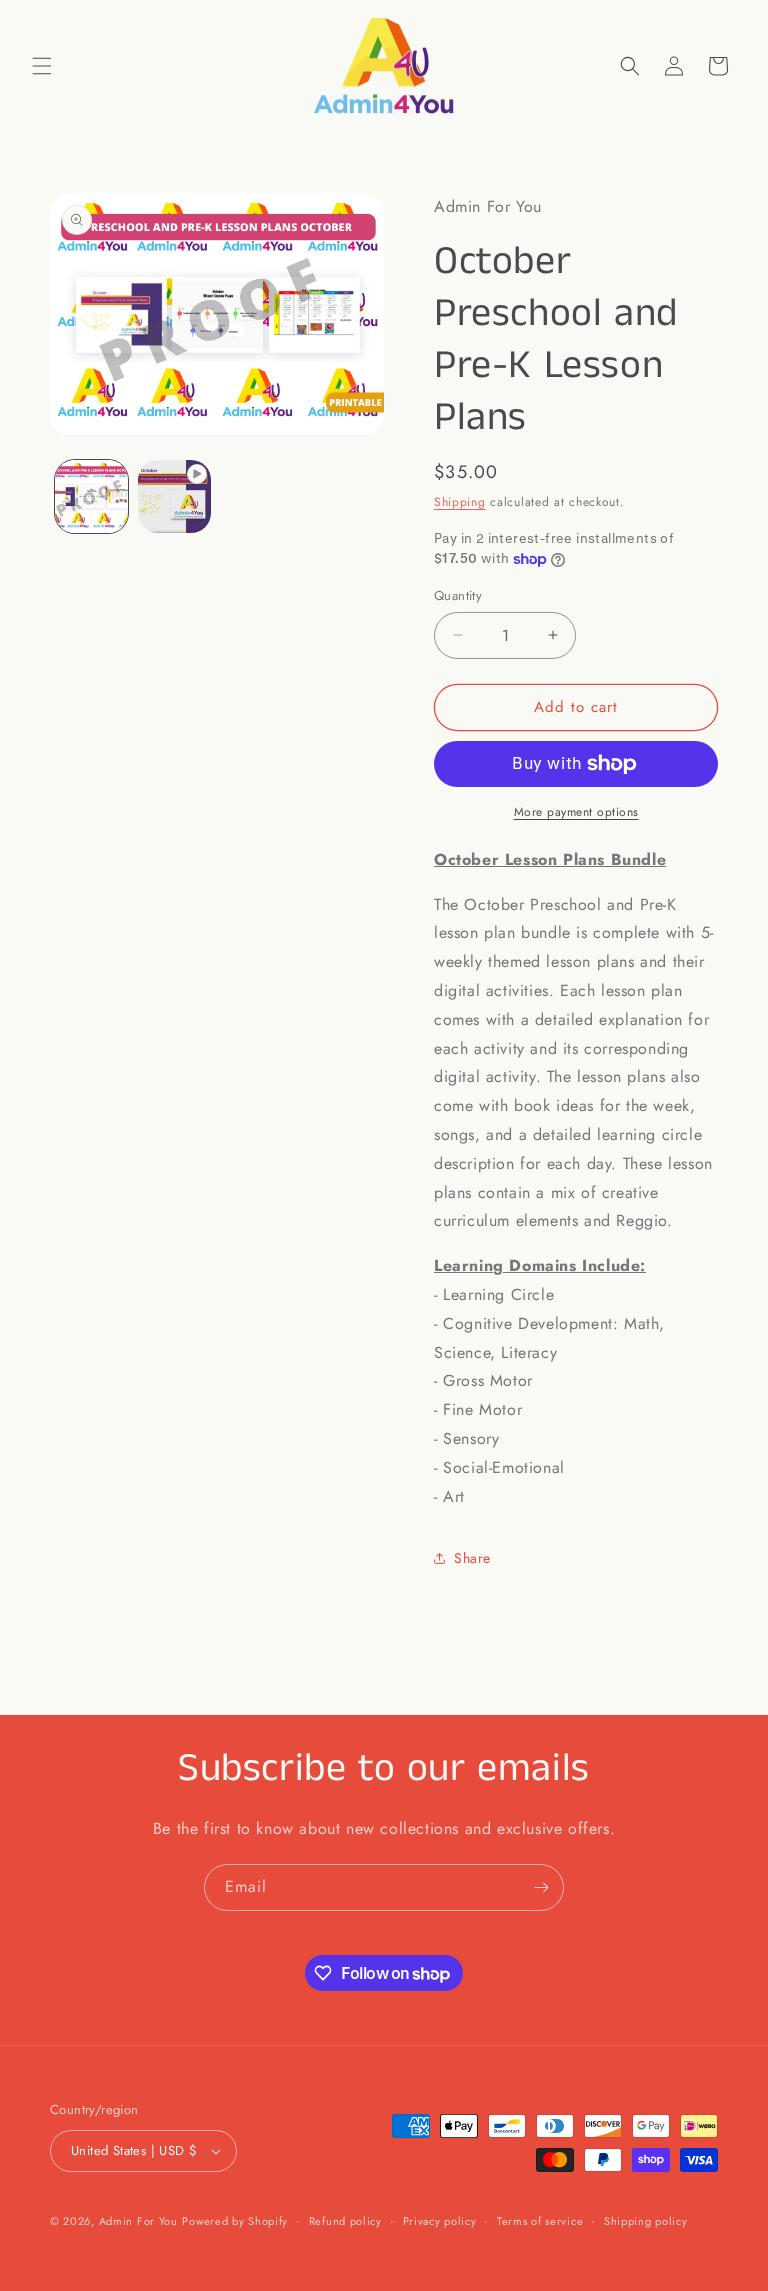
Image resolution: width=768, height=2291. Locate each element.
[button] (42, 66)
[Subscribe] (541, 1887)
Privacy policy (440, 2221)
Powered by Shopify (235, 2221)
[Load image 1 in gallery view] (91, 496)
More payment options (576, 812)
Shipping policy (646, 2221)
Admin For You (138, 2221)
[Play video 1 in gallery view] (174, 496)
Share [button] (472, 1558)
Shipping (460, 502)
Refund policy (345, 2221)
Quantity (458, 595)
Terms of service (540, 2221)
